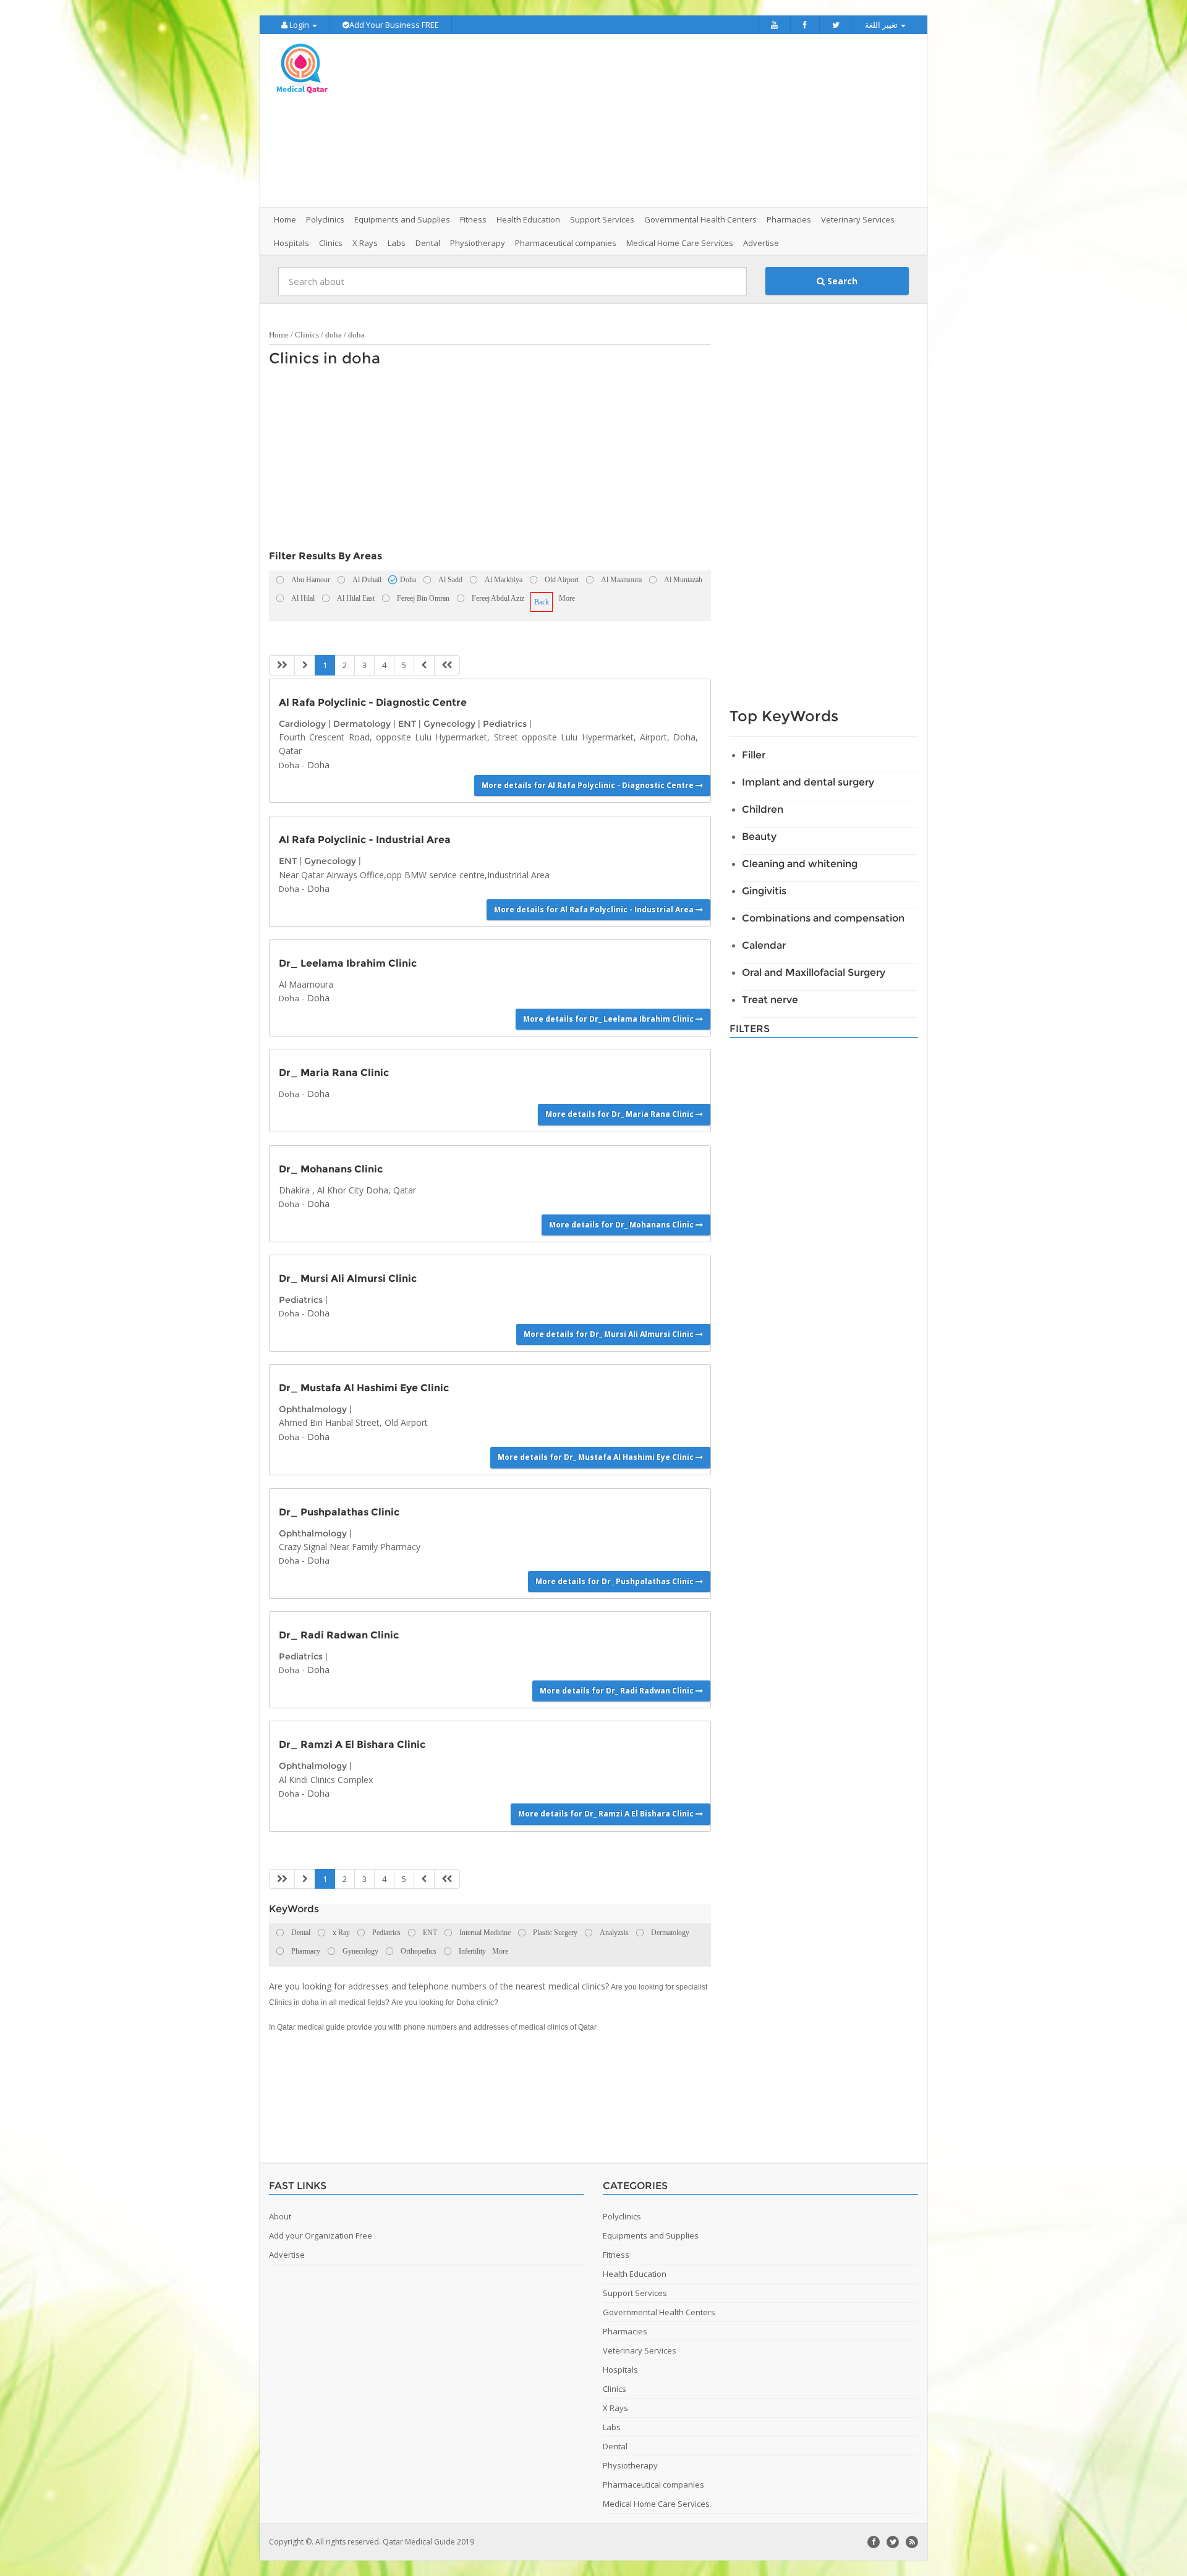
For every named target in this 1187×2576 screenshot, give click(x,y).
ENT (407, 724)
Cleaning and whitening (800, 864)
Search (841, 281)
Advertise (761, 243)
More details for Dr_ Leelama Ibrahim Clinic (609, 1019)
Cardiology (302, 724)
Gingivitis (764, 891)
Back (542, 602)
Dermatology (362, 724)
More (567, 598)
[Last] (447, 665)
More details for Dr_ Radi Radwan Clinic (618, 1691)
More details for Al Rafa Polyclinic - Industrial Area (595, 909)
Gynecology (449, 724)
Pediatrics (505, 724)
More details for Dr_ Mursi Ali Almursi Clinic (610, 1334)
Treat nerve (770, 1000)
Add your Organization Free (321, 2235)
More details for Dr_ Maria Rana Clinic (620, 1114)
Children (763, 809)
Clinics (307, 335)
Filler (754, 755)
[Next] (424, 665)
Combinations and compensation (823, 918)
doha (334, 335)
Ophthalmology (313, 1409)
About (280, 2216)
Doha (289, 765)
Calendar (764, 945)
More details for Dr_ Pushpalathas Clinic (615, 1581)
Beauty (759, 837)
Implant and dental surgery (808, 782)
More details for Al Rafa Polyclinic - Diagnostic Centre (589, 785)
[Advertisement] (663, 121)
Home (285, 219)
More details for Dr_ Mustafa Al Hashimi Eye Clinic (597, 1457)
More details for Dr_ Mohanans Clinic (622, 1225)
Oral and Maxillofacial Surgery (814, 972)
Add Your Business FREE (394, 25)
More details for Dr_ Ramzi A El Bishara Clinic (607, 1814)
